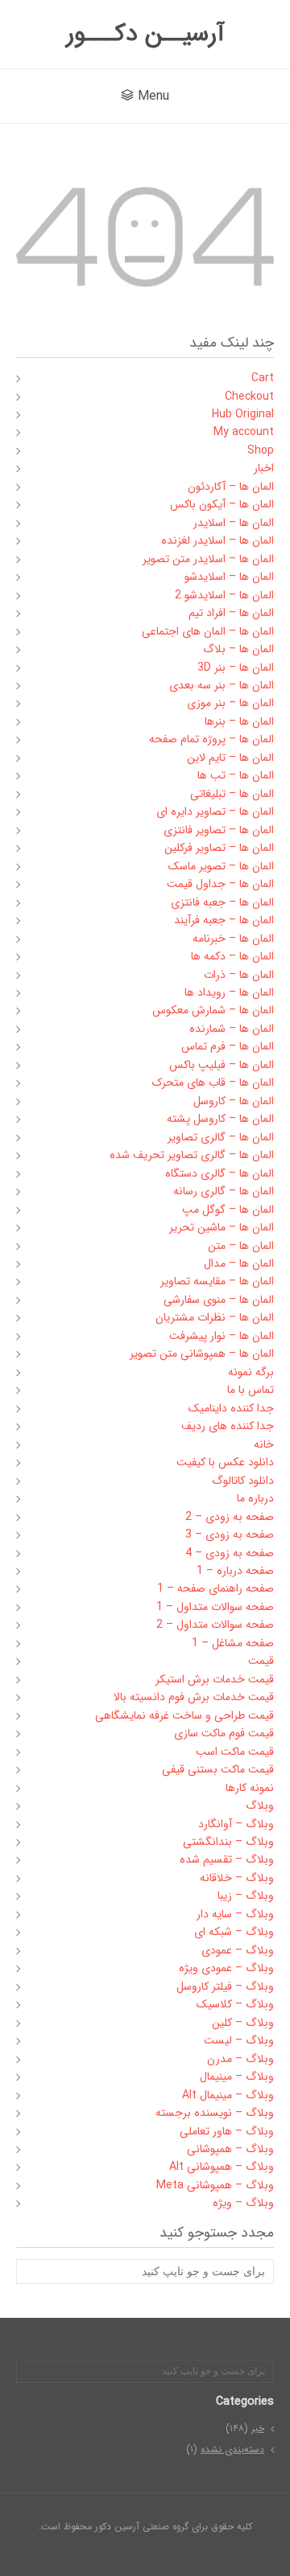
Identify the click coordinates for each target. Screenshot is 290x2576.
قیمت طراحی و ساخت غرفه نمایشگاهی (184, 1715)
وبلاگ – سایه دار (235, 1914)
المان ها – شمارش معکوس (213, 1010)
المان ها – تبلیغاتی (232, 794)
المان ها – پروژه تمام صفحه (211, 739)
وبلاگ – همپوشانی (230, 2149)
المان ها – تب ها (236, 775)
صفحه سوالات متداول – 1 (215, 1607)
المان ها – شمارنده (232, 1029)
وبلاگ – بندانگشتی (228, 1842)
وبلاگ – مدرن (240, 2059)
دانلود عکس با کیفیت (225, 1462)
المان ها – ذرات (239, 975)
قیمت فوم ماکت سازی (224, 1733)
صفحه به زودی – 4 (230, 1553)
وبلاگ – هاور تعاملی (227, 2131)
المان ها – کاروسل (234, 1101)
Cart (263, 378)
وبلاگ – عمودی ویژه (226, 1968)
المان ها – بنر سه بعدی (222, 685)
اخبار (264, 468)
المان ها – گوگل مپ (228, 1210)
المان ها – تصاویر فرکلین (219, 848)
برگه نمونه (251, 1372)
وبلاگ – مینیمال (237, 2077)
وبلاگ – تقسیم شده (227, 1859)
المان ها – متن (241, 1246)
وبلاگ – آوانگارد (236, 1824)
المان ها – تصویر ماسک (221, 866)
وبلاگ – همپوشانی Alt (222, 2167)
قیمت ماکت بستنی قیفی (218, 1769)
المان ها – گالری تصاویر (221, 1137)
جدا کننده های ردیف (228, 1426)
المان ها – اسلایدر (234, 523)
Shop (261, 450)
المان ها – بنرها (239, 721)
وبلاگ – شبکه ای (234, 1932)
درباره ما (255, 1498)
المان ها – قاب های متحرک (213, 1083)
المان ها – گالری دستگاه (220, 1173)
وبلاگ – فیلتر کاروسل (225, 1986)
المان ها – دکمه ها (232, 956)
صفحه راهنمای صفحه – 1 (215, 1588)
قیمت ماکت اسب (235, 1752)
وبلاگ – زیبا (246, 1896)
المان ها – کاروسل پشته (220, 1119)
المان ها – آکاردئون (231, 487)
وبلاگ (260, 1806)
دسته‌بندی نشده (232, 2449)
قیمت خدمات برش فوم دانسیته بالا (194, 1697)
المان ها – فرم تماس (228, 1046)
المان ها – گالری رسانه (224, 1191)
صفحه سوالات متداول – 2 (215, 1625)
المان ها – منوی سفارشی (219, 1300)
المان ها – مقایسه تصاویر (217, 1281)
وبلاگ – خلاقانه (237, 1878)
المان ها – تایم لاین (230, 758)
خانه (264, 1444)
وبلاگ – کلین (243, 2023)
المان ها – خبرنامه (233, 939)
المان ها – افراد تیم (231, 613)
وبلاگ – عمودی (238, 1950)
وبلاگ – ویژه (243, 2203)
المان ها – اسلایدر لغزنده (217, 540)
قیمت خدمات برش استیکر (215, 1679)
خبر (258, 2428)
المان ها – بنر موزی (230, 703)
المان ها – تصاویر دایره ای (215, 811)
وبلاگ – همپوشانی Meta (215, 2185)
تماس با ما (251, 1390)
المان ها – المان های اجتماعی (208, 631)
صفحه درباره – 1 (235, 1571)
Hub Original (243, 414)
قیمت (261, 1661)
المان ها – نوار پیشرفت (222, 1336)
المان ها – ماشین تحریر (222, 1227)
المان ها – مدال (239, 1263)
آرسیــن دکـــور (145, 34)
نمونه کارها (250, 1788)
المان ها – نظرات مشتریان (215, 1317)
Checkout (249, 396)
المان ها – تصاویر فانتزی (219, 830)
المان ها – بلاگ (238, 649)
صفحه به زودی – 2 (230, 1517)
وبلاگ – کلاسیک (235, 2004)
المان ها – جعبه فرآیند (224, 920)
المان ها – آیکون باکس (222, 504)
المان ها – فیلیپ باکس (222, 1065)
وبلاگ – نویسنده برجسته (215, 2113)
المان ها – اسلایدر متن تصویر (208, 559)
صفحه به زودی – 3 (230, 1535)
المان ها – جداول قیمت (220, 884)
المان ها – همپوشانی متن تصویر (202, 1354)
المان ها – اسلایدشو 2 (224, 595)
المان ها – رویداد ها (229, 992)
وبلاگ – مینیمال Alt (228, 2095)
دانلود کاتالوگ (243, 1481)
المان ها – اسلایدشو (229, 577)
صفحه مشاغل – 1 (233, 1643)
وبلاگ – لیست (239, 2040)
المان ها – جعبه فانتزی (222, 902)
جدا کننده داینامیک (231, 1408)
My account (244, 432)
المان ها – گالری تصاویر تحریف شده (192, 1155)
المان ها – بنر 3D (236, 668)
